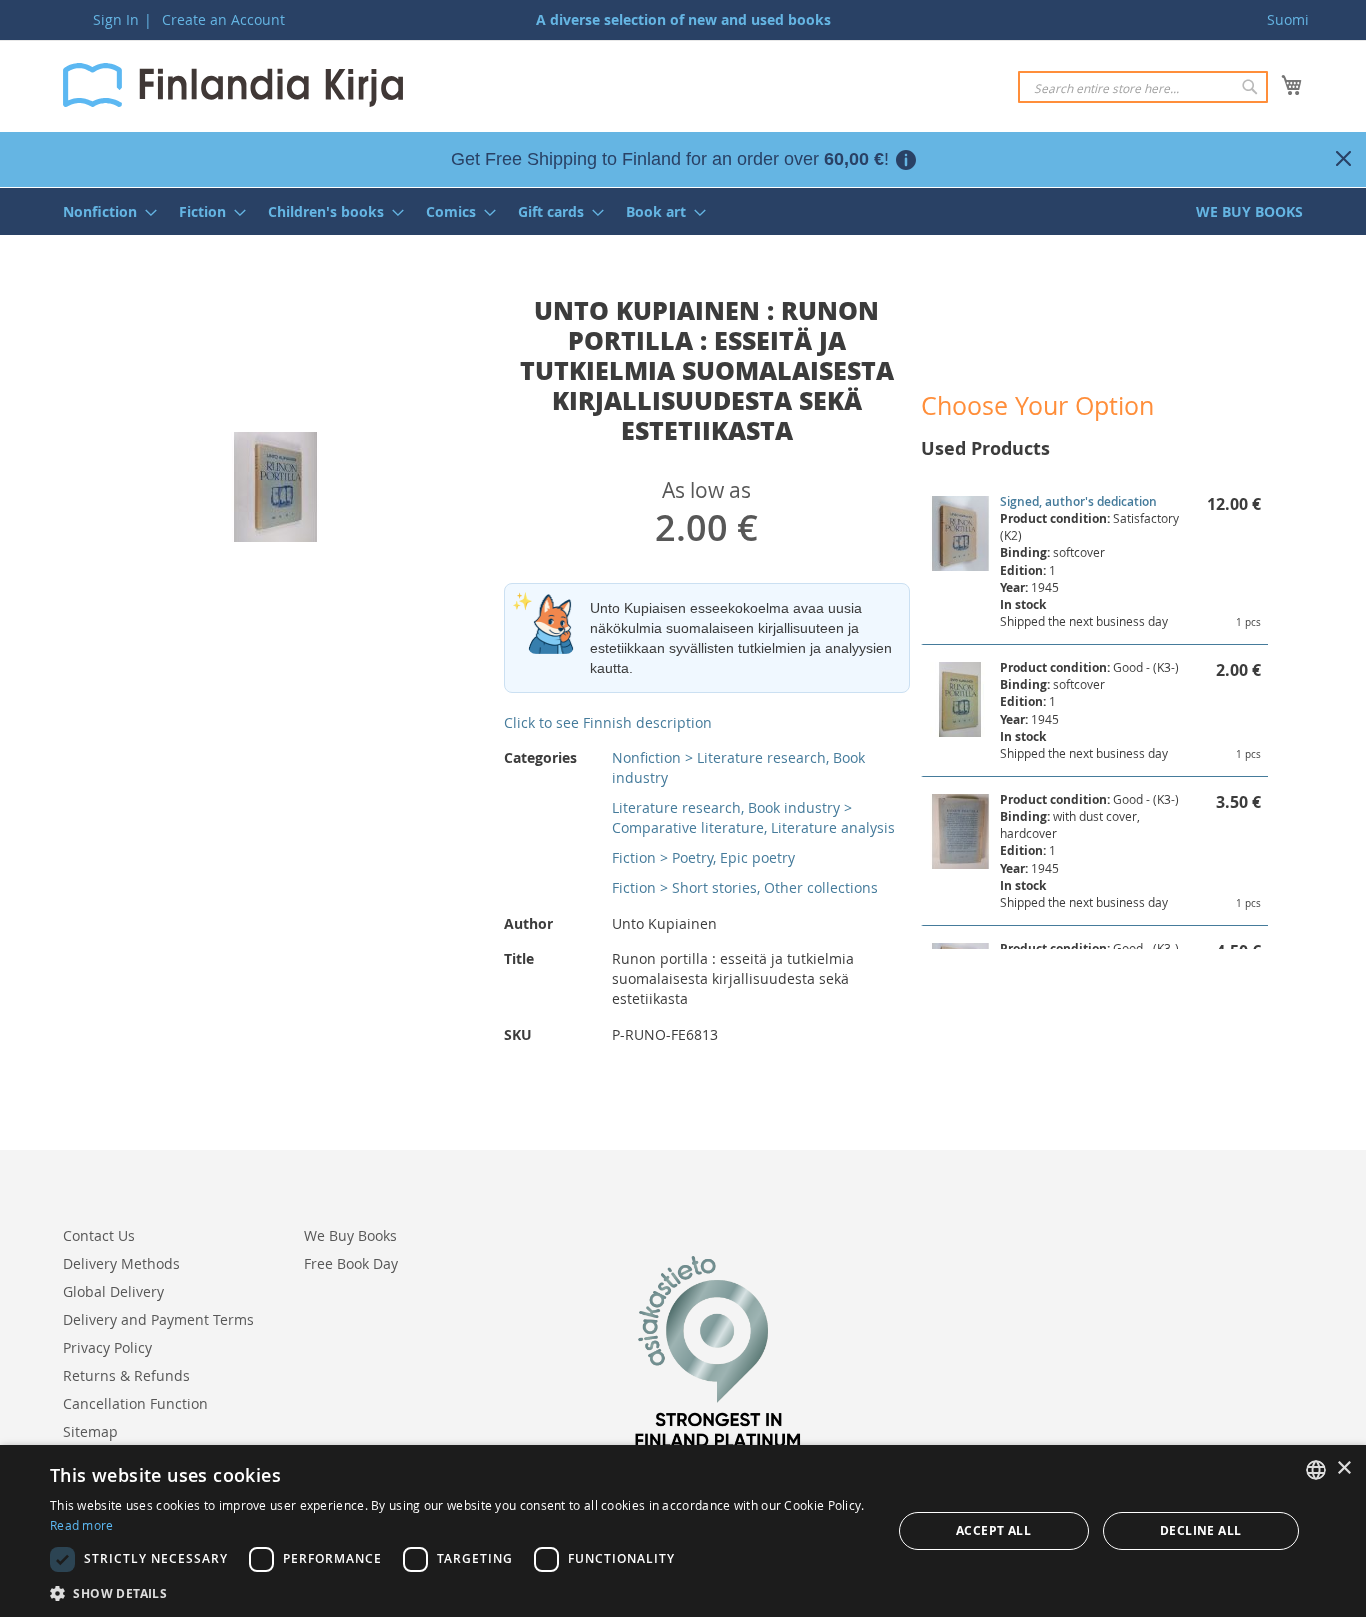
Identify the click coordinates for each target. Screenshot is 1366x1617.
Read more (82, 1525)
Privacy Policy (107, 1347)
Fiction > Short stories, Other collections (745, 887)
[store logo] (233, 85)
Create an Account (223, 19)
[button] (458, 1592)
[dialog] (683, 1531)
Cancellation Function (135, 1403)
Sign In (116, 19)
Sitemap (90, 1431)
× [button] (1343, 1468)
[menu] (683, 211)
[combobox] (1143, 87)
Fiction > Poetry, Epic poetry (703, 857)
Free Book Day (351, 1263)
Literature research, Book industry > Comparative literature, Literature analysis (753, 817)
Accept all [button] (993, 1530)
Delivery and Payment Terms (158, 1319)
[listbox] (1316, 1470)
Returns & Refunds (126, 1375)
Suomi (1288, 19)
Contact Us (99, 1235)
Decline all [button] (1200, 1530)
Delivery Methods (121, 1263)
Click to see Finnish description (608, 722)
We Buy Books (350, 1235)
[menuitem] (104, 211)
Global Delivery (113, 1291)
